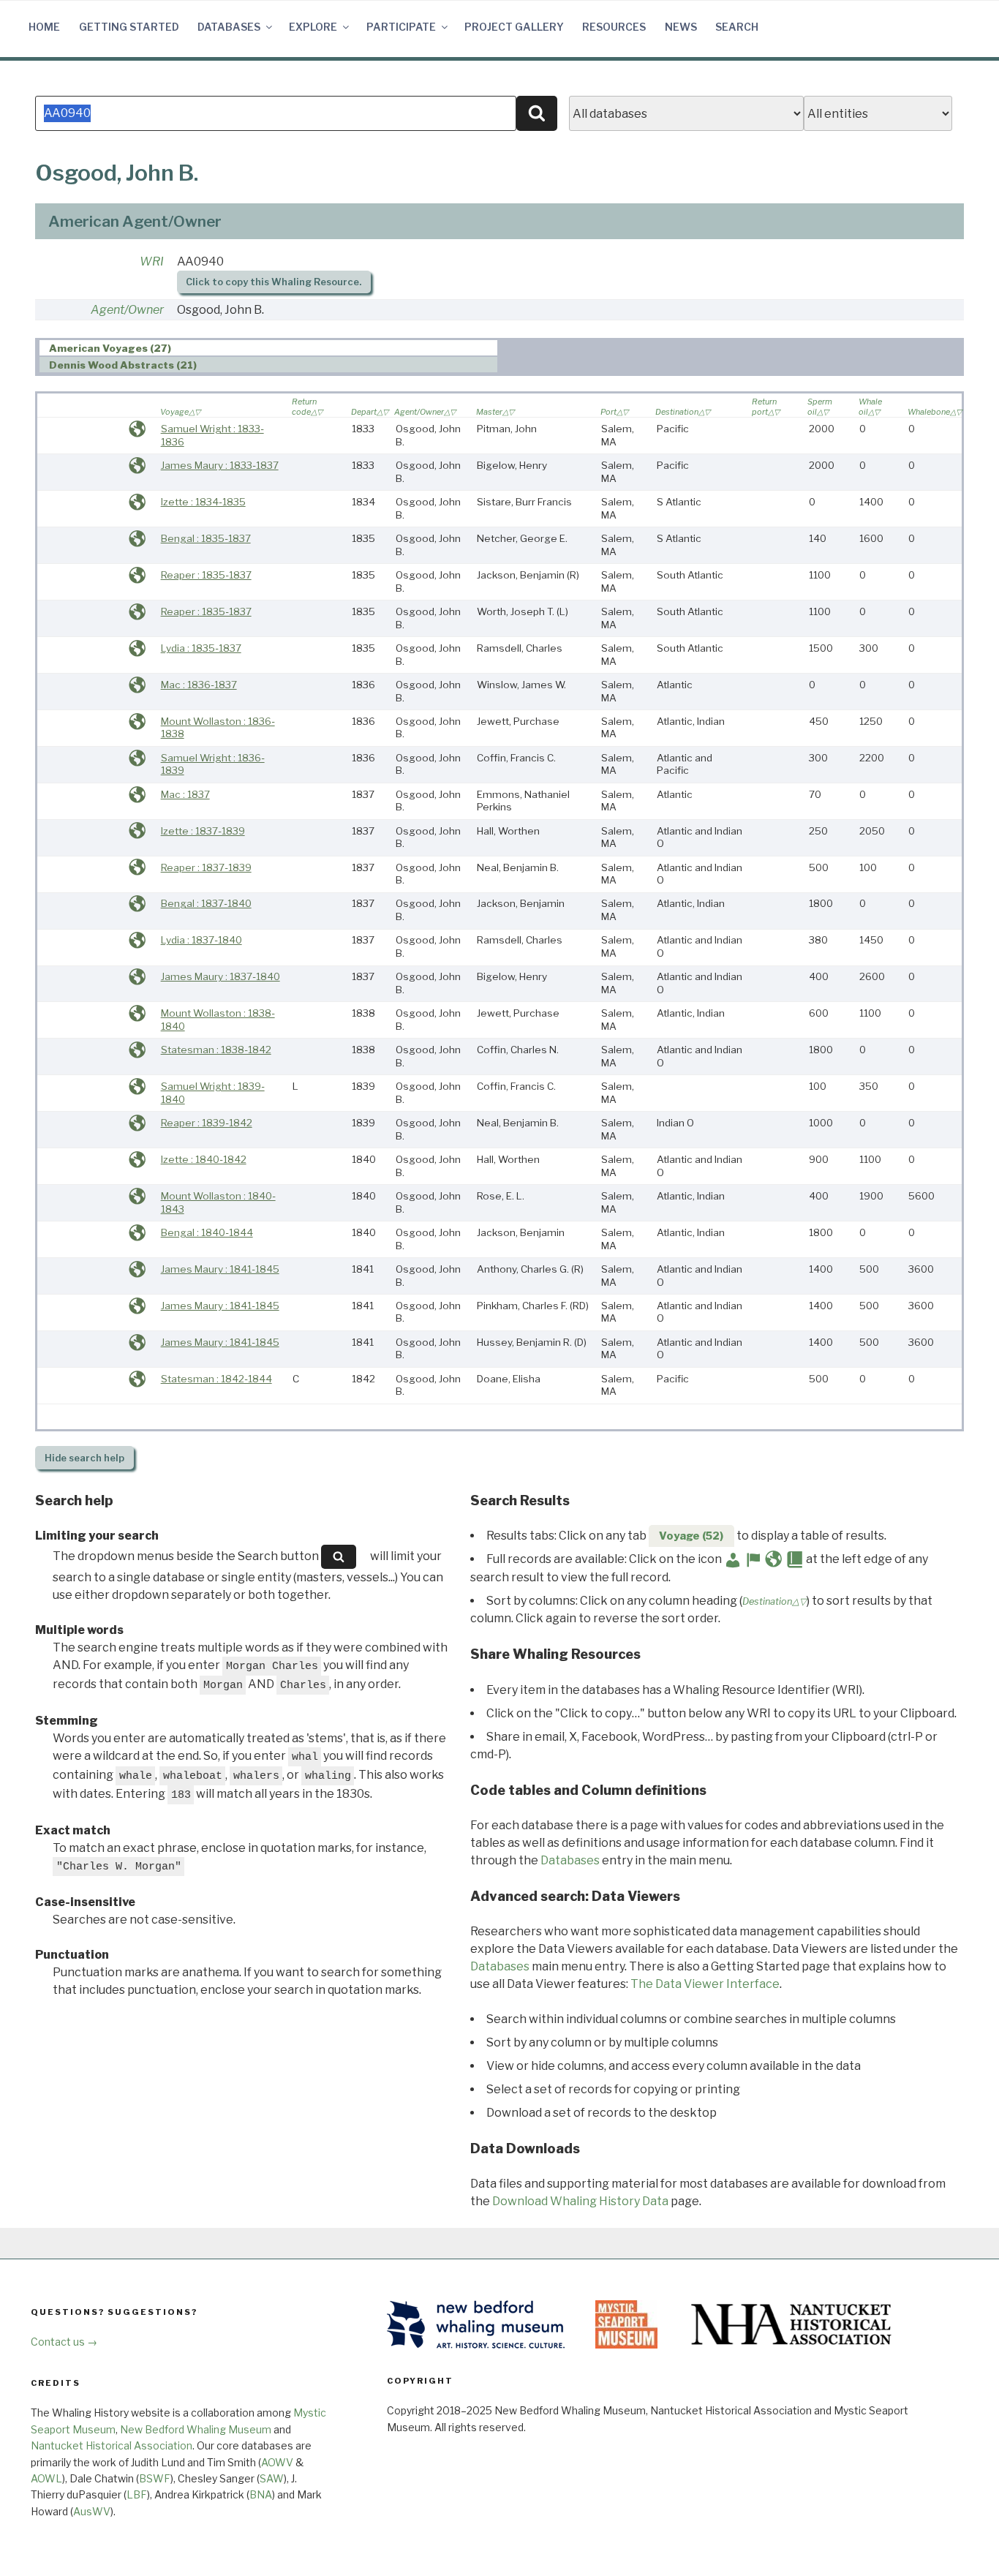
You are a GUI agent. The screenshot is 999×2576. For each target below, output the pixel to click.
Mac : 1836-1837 (199, 685)
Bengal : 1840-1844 (207, 1232)
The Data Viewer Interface (705, 1984)
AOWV (277, 2462)
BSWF (155, 2478)
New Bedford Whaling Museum (196, 2429)
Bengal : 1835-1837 (206, 538)
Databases (229, 27)
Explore (313, 27)
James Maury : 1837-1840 (220, 976)
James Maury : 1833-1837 (220, 465)
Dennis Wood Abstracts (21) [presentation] (123, 365)
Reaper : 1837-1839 (206, 867)
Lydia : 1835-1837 (201, 648)
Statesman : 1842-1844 (216, 1379)
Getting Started (129, 27)
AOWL (46, 2478)
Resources (614, 27)
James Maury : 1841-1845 (220, 1269)
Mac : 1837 (185, 794)
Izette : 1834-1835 (203, 502)
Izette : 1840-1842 (204, 1159)
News (681, 27)
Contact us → (64, 2342)
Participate (401, 27)
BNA (261, 2494)
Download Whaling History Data (580, 2201)
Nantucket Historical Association (112, 2445)
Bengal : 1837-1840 (206, 903)
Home (44, 27)
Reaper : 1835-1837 (206, 575)
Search (737, 27)
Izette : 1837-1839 (203, 831)
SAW (272, 2478)
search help (84, 1458)
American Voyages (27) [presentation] (110, 348)
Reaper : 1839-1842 (207, 1123)
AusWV (92, 2511)
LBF (137, 2494)
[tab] (269, 348)
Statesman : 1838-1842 (216, 1050)
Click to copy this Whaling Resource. (274, 282)
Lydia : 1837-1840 (201, 940)
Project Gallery (514, 27)
